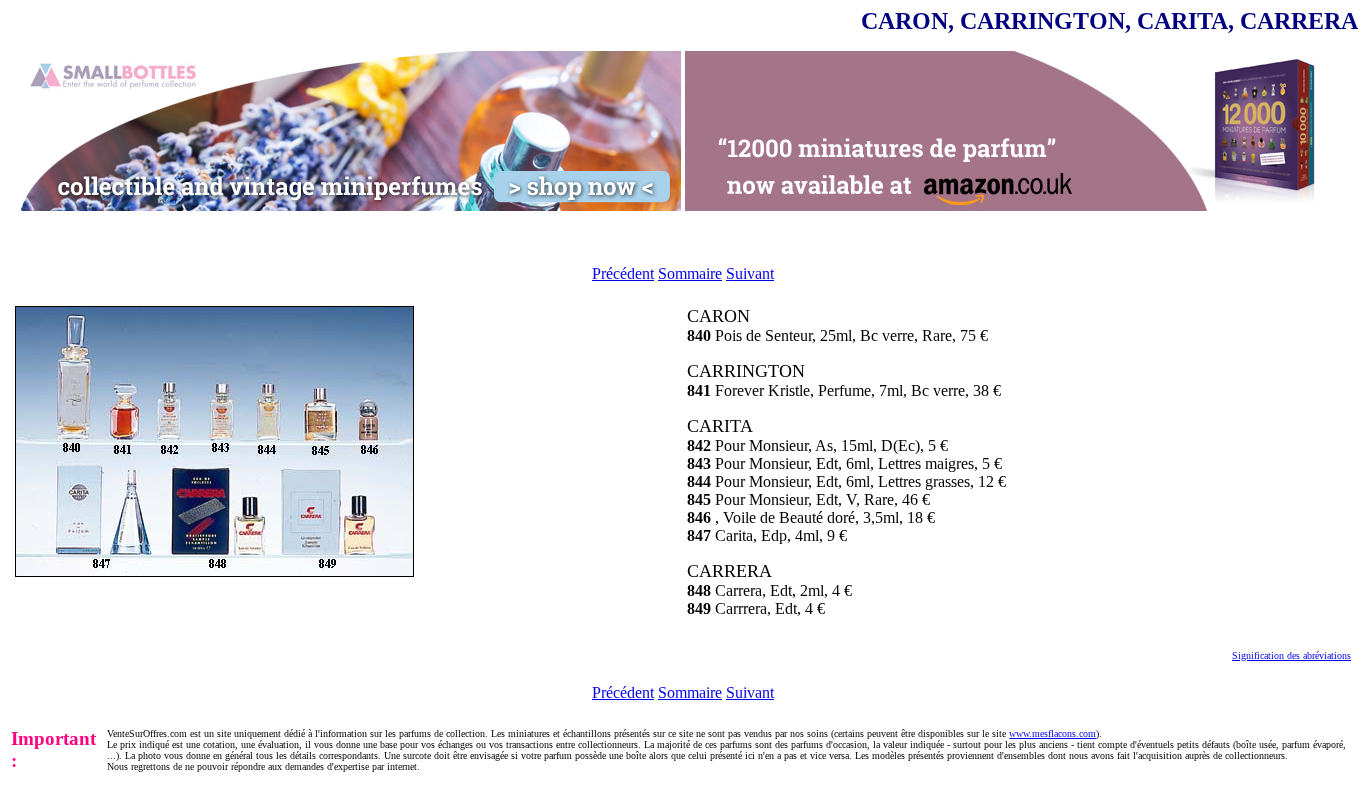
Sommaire (690, 273)
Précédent (623, 273)
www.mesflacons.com (1052, 733)
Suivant (750, 273)
